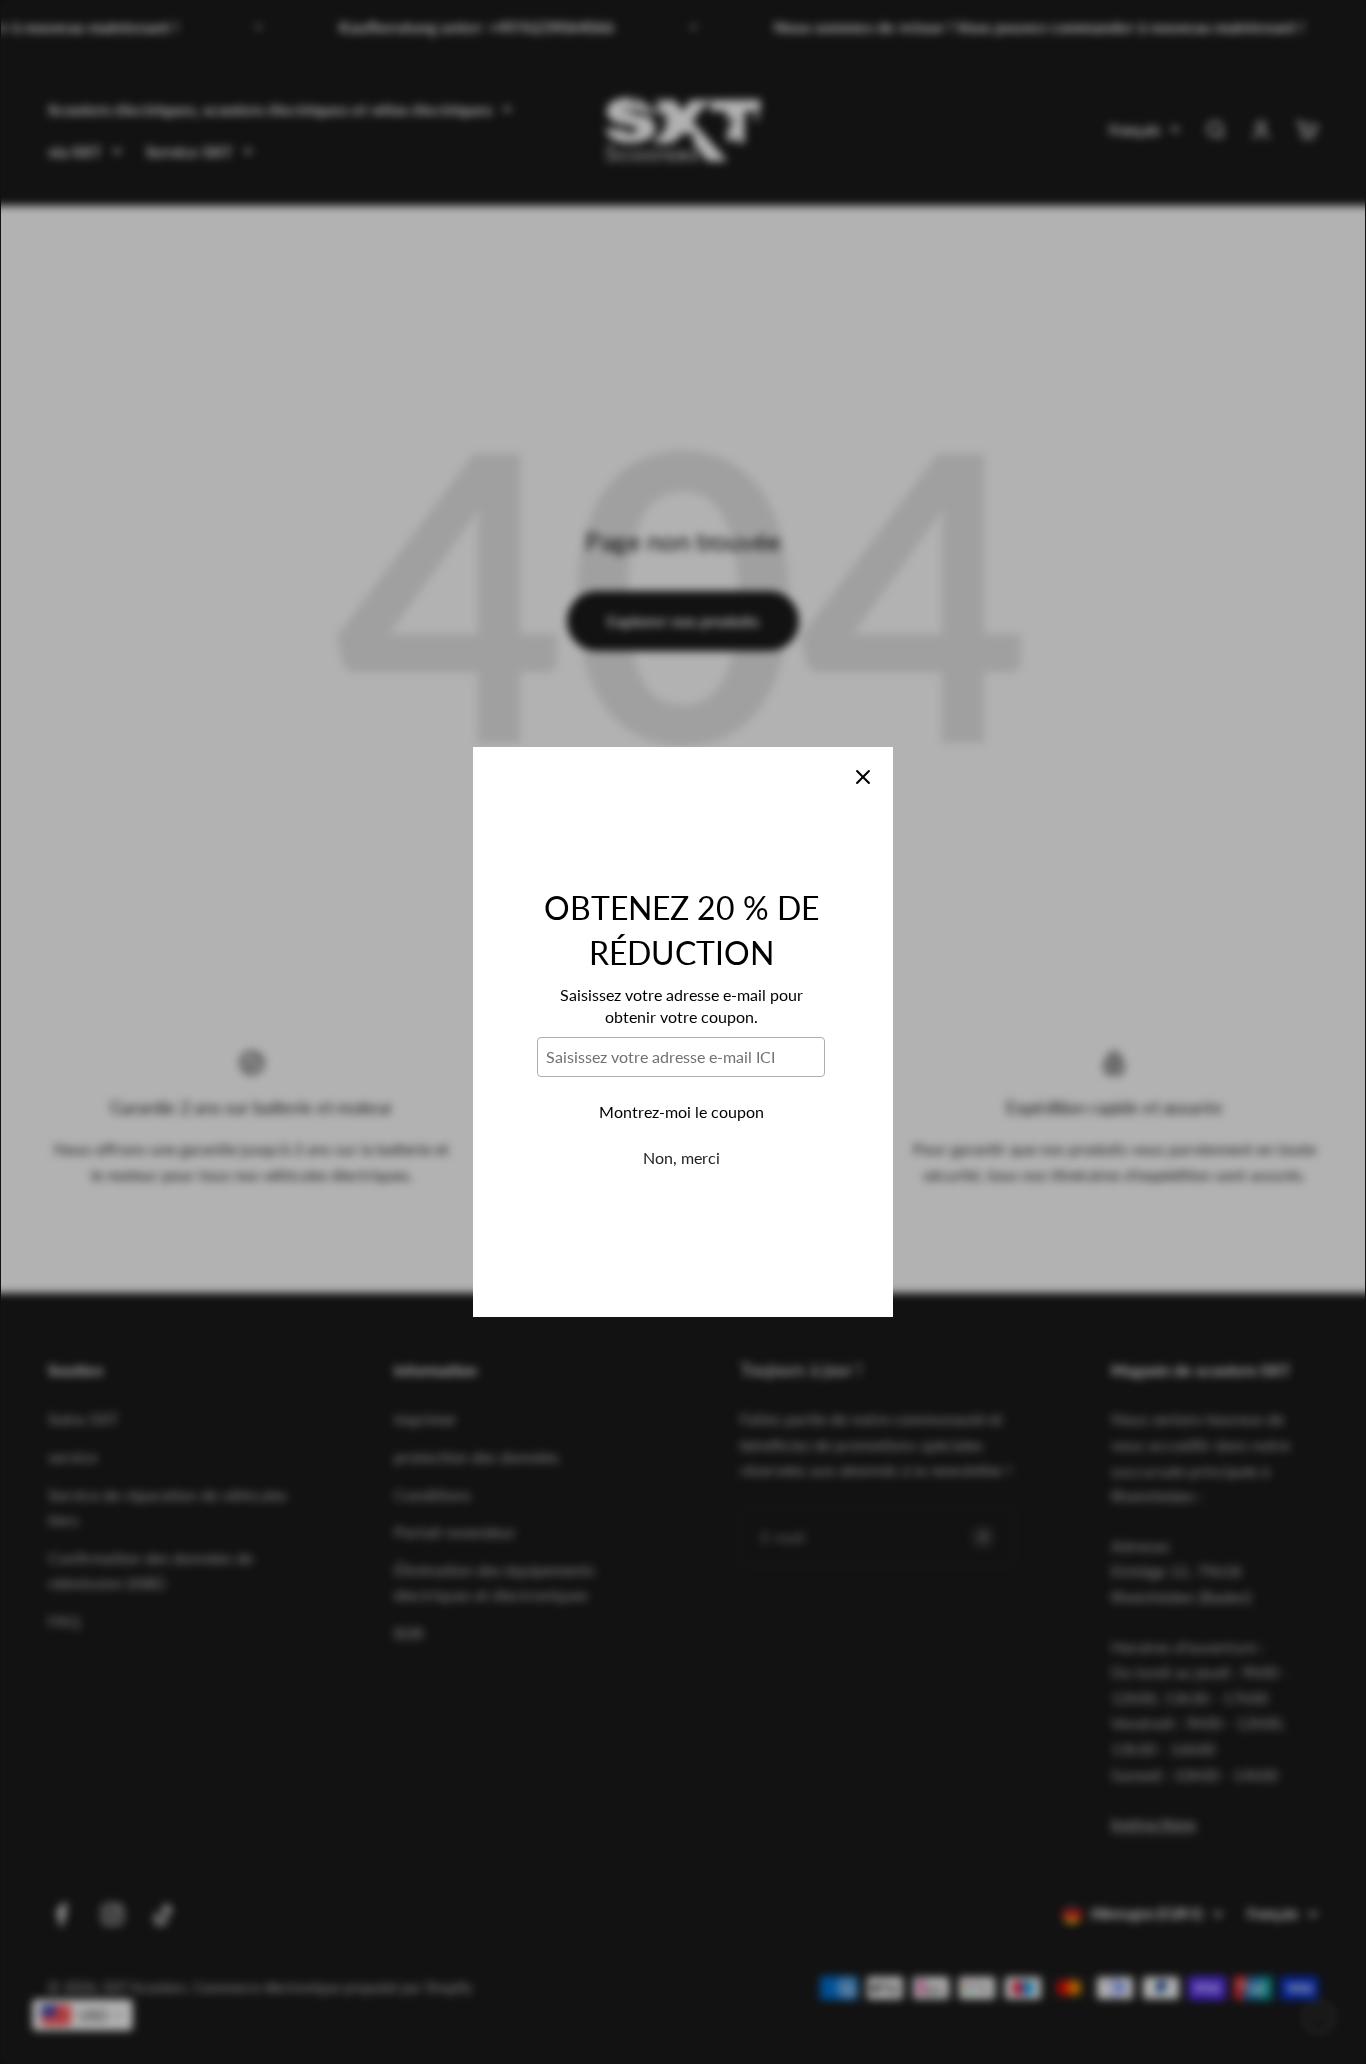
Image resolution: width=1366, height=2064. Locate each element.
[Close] (863, 777)
